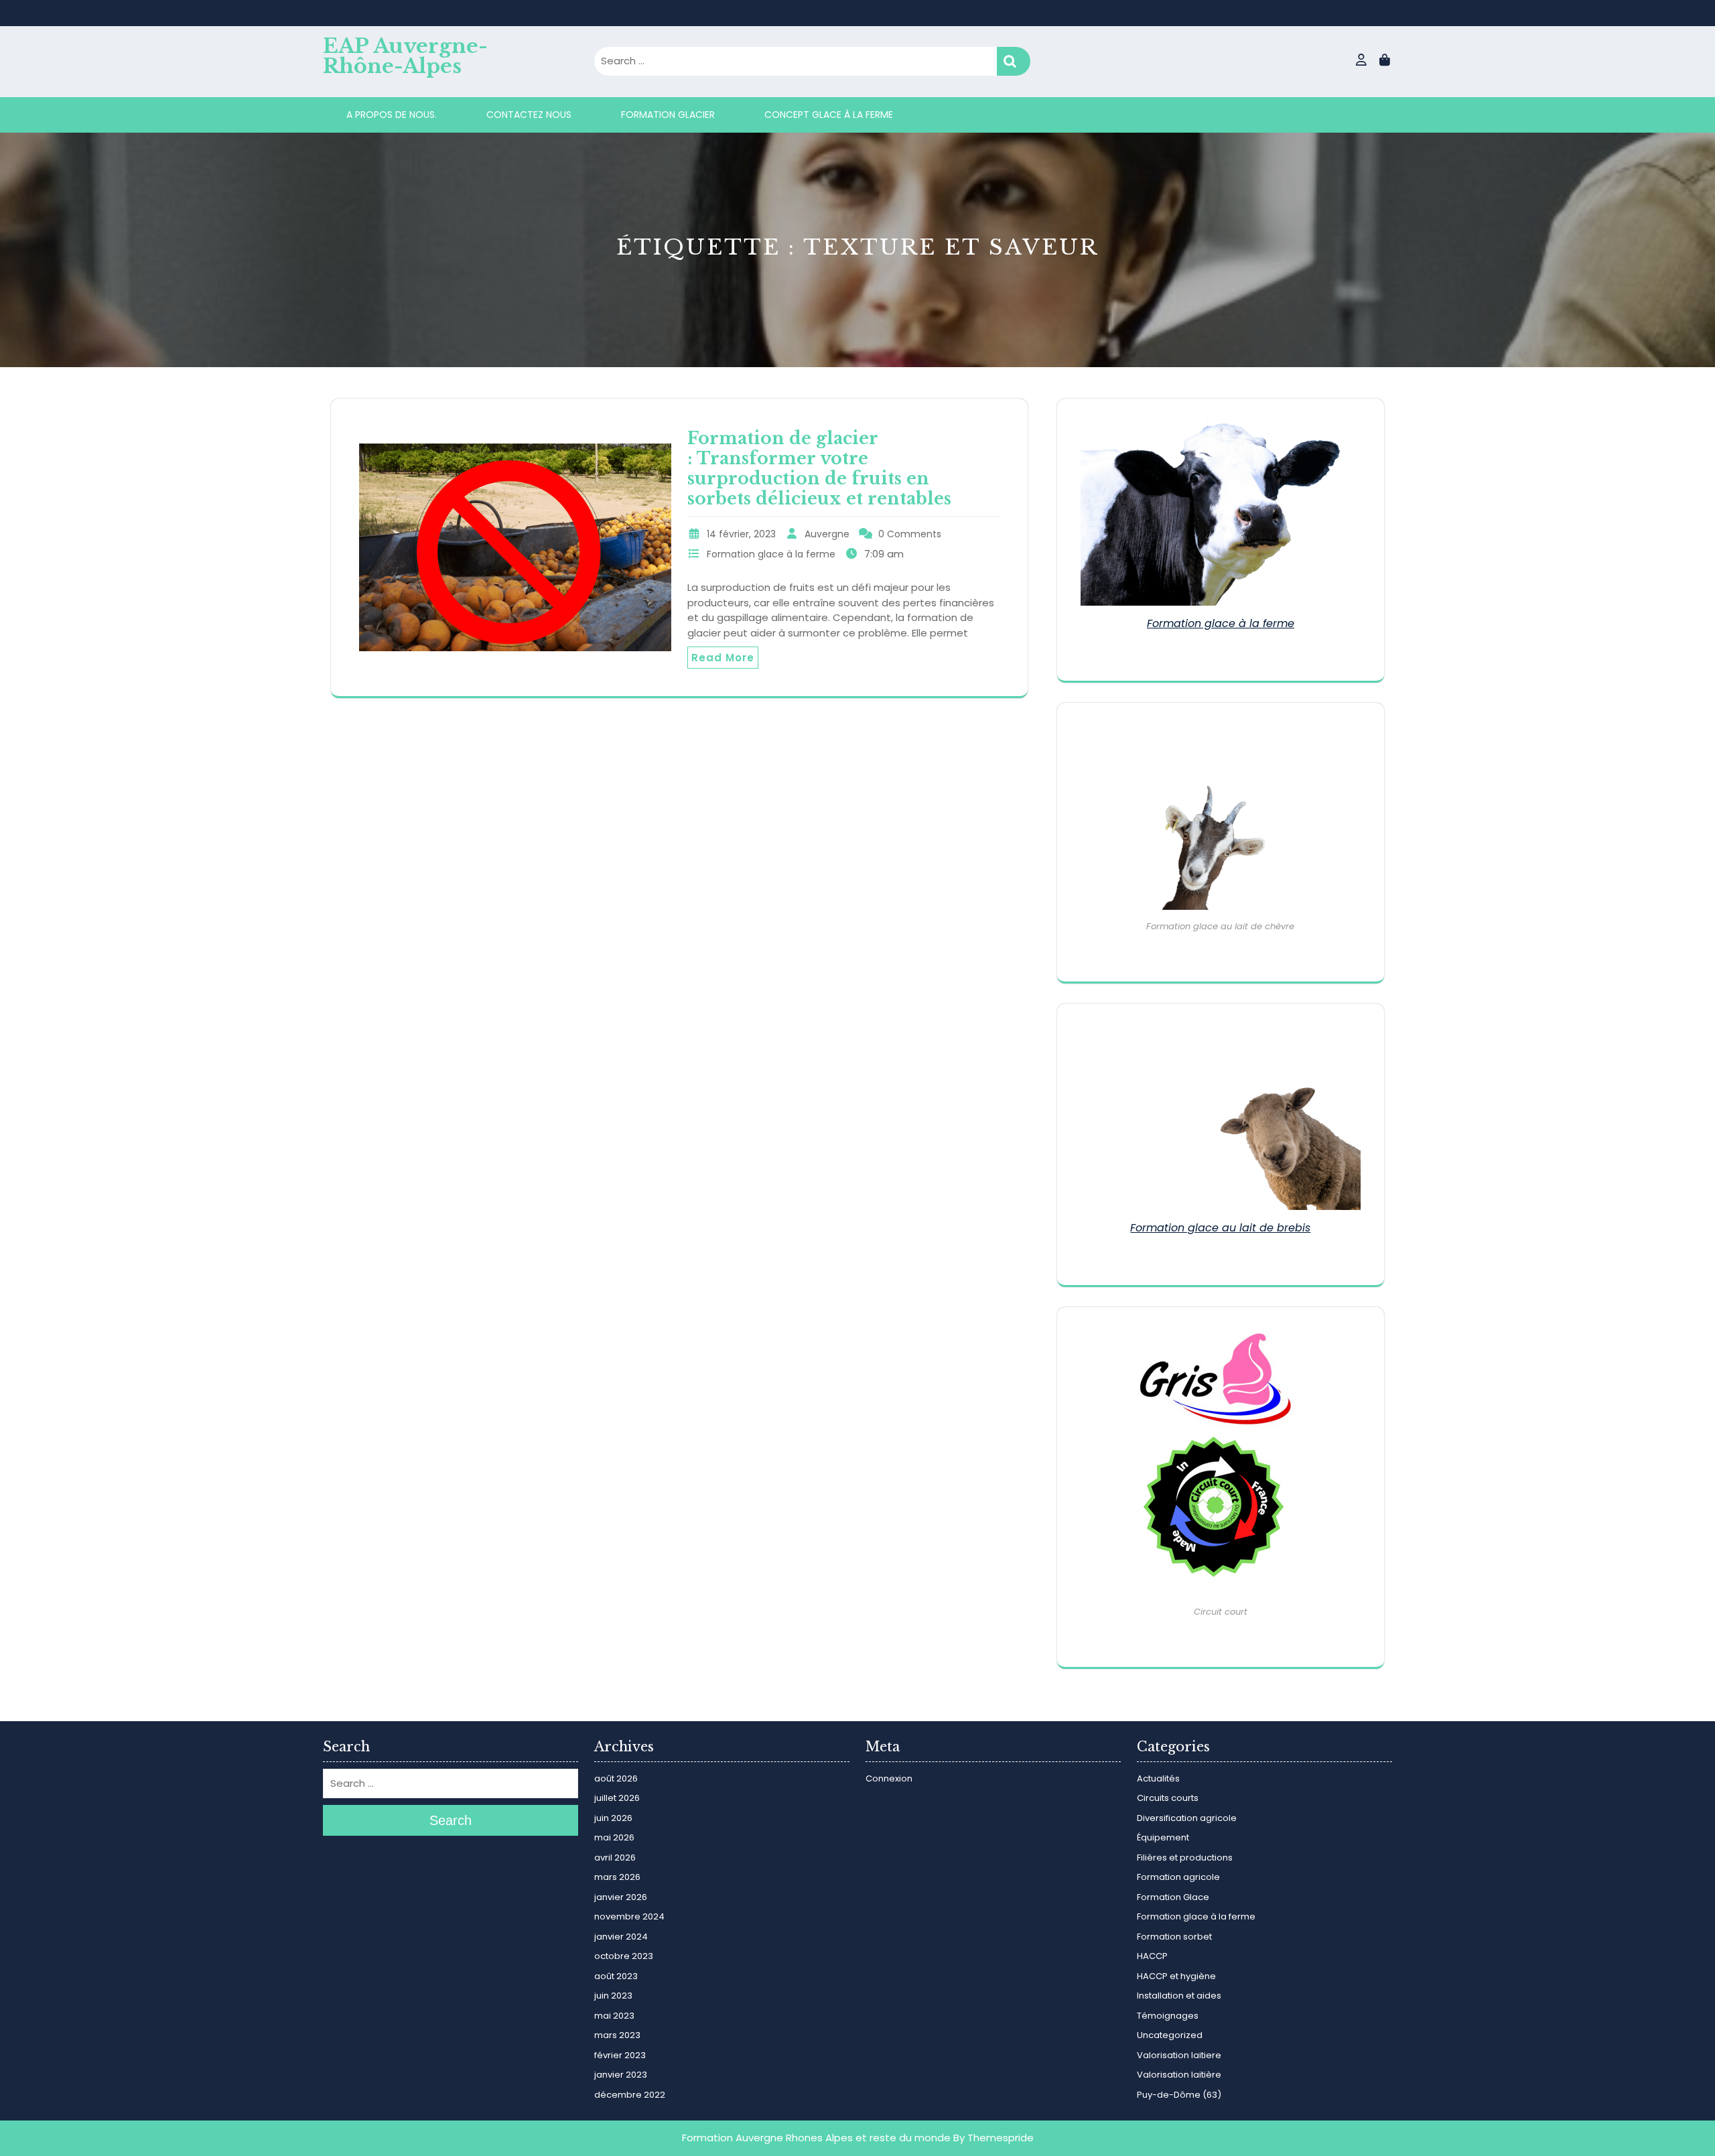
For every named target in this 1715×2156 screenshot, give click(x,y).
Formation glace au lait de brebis (1220, 1228)
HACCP (1152, 1956)
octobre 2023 (624, 1956)
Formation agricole (1178, 1877)
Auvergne (827, 534)
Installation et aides (1179, 1996)
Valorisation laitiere (1179, 2055)
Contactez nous (529, 115)
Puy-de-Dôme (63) (1179, 2095)
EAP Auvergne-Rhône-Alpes (405, 56)
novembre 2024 (629, 1916)
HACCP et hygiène (1176, 1976)
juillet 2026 (617, 1798)
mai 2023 (614, 2016)
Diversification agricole (1187, 1818)
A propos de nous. (392, 115)
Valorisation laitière (1179, 2075)
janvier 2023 (621, 2075)
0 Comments (910, 534)
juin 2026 (613, 1818)
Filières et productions (1185, 1858)
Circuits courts (1168, 1798)
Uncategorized (1170, 2035)
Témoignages (1168, 2016)
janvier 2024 (621, 1937)
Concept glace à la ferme (829, 115)
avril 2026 (615, 1858)
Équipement (1163, 1837)
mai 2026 (614, 1837)
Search (1014, 61)
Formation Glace (1173, 1897)
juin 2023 (613, 1996)
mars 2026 (617, 1877)
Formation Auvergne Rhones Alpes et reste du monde (816, 2138)
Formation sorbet (1174, 1937)
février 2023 (620, 2055)
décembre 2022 (630, 2095)
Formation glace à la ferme (771, 554)
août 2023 (616, 1976)
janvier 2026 (621, 1897)
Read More (723, 658)
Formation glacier (668, 115)
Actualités (1158, 1778)
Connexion (889, 1778)
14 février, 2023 (741, 534)
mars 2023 (617, 2035)
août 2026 (616, 1778)
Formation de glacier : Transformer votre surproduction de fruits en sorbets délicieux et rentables (819, 469)
